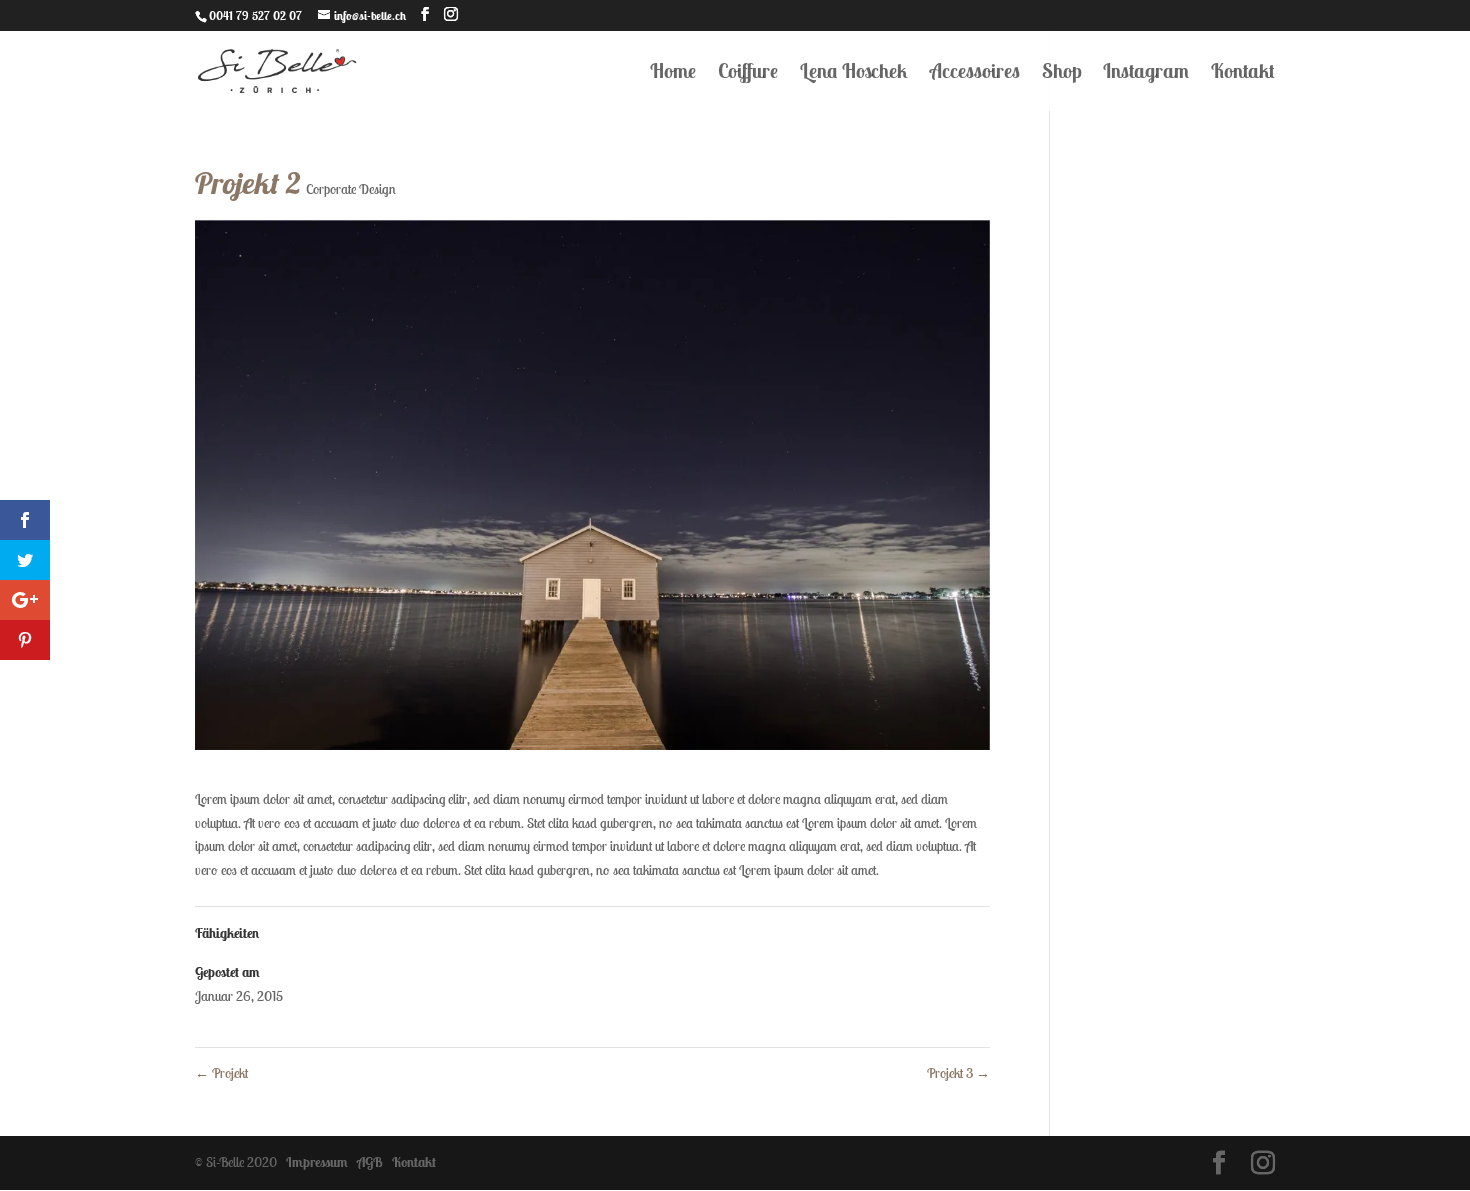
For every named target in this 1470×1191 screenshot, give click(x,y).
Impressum (314, 1162)
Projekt (221, 1073)
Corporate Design (351, 189)
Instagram (1146, 73)
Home (673, 73)
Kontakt (1243, 73)
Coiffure (748, 73)
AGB (367, 1162)
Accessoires (975, 73)
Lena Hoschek (854, 73)
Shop (1061, 73)
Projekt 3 (958, 1073)
